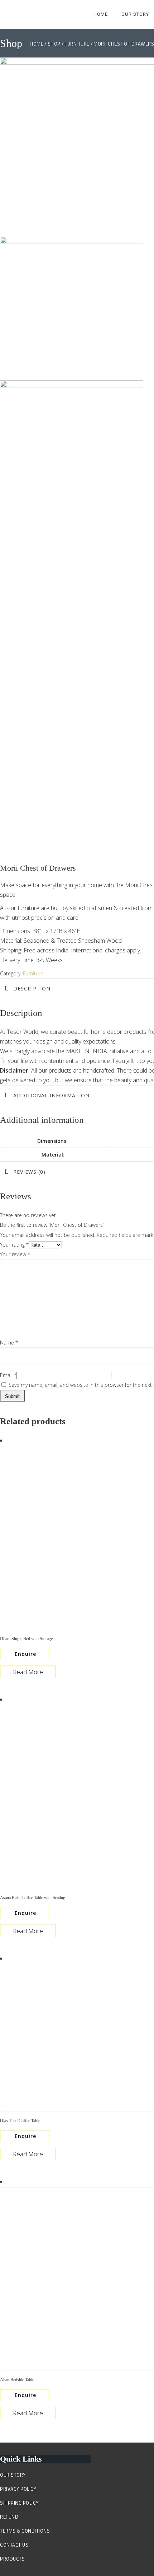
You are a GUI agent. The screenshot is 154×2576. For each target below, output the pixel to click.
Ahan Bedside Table (17, 2380)
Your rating (14, 1245)
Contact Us (14, 2545)
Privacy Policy (18, 2489)
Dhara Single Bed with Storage (26, 1639)
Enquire (25, 1654)
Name (9, 1343)
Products (12, 2559)
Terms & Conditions (25, 2531)
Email (8, 1375)
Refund (9, 2517)
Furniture (33, 973)
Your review (15, 1254)
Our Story (13, 2475)
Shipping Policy (19, 2503)
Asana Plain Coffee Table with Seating (33, 1898)
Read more (28, 1672)
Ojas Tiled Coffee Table (20, 2121)
